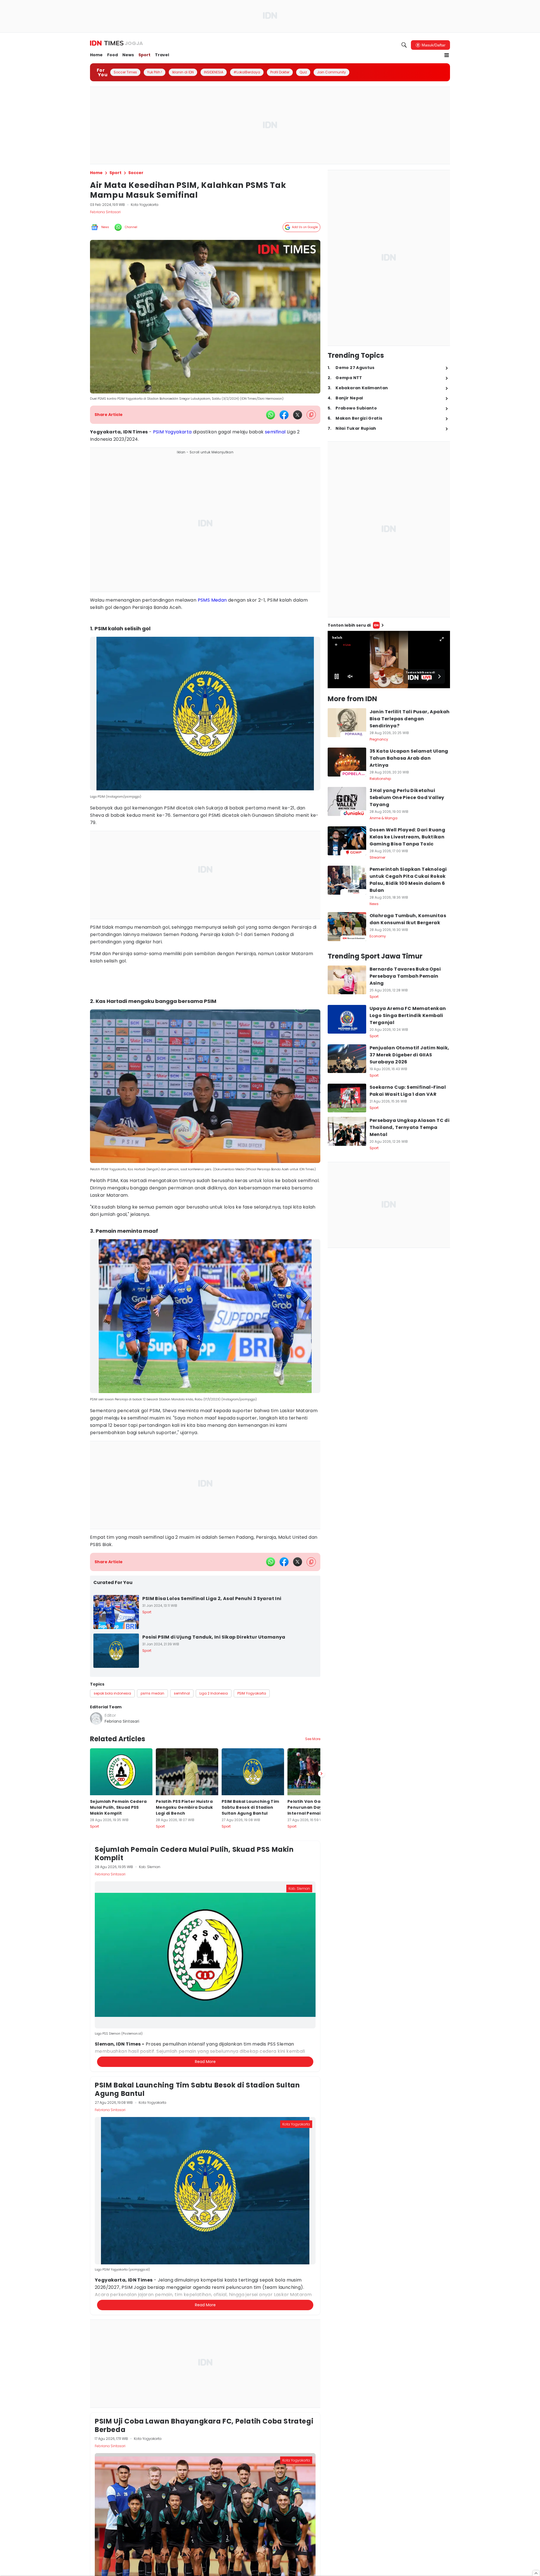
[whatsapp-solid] (271, 415)
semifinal (275, 432)
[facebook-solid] (284, 415)
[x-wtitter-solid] (298, 415)
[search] (404, 45)
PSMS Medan (212, 600)
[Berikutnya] (321, 2046)
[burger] (447, 55)
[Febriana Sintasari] (96, 1718)
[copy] (311, 415)
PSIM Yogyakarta (172, 432)
